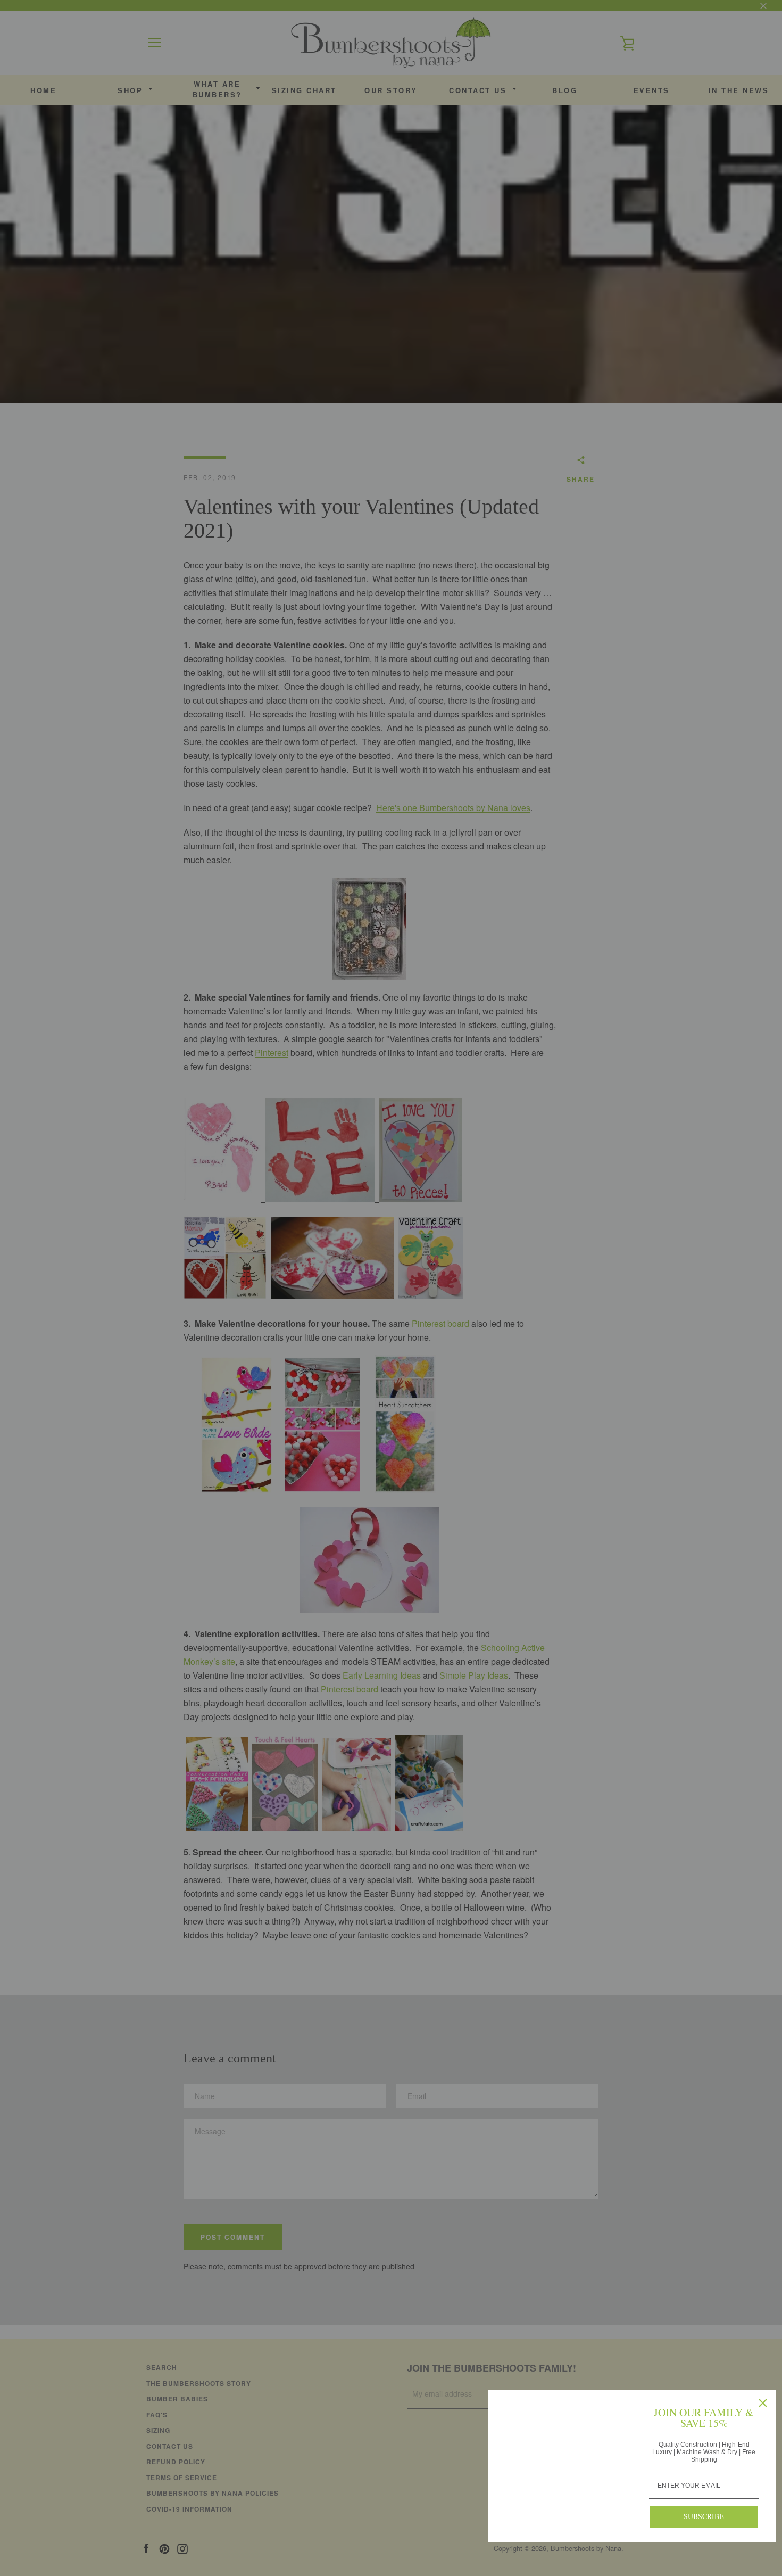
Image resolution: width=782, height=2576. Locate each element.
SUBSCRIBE (704, 2516)
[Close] (763, 2403)
